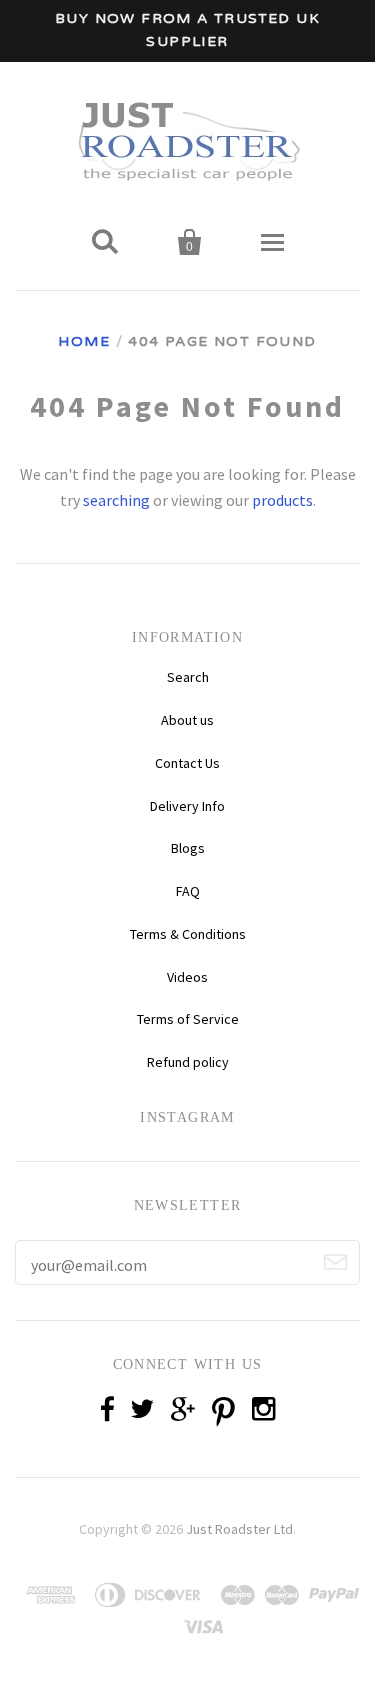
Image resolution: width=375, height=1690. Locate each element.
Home (84, 341)
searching (116, 500)
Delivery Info (187, 806)
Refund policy (188, 1062)
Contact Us (187, 763)
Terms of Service (188, 1019)
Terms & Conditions (188, 934)
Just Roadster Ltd (239, 1529)
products (282, 500)
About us (187, 720)
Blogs (188, 848)
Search (188, 677)
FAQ (188, 891)
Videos (187, 977)
